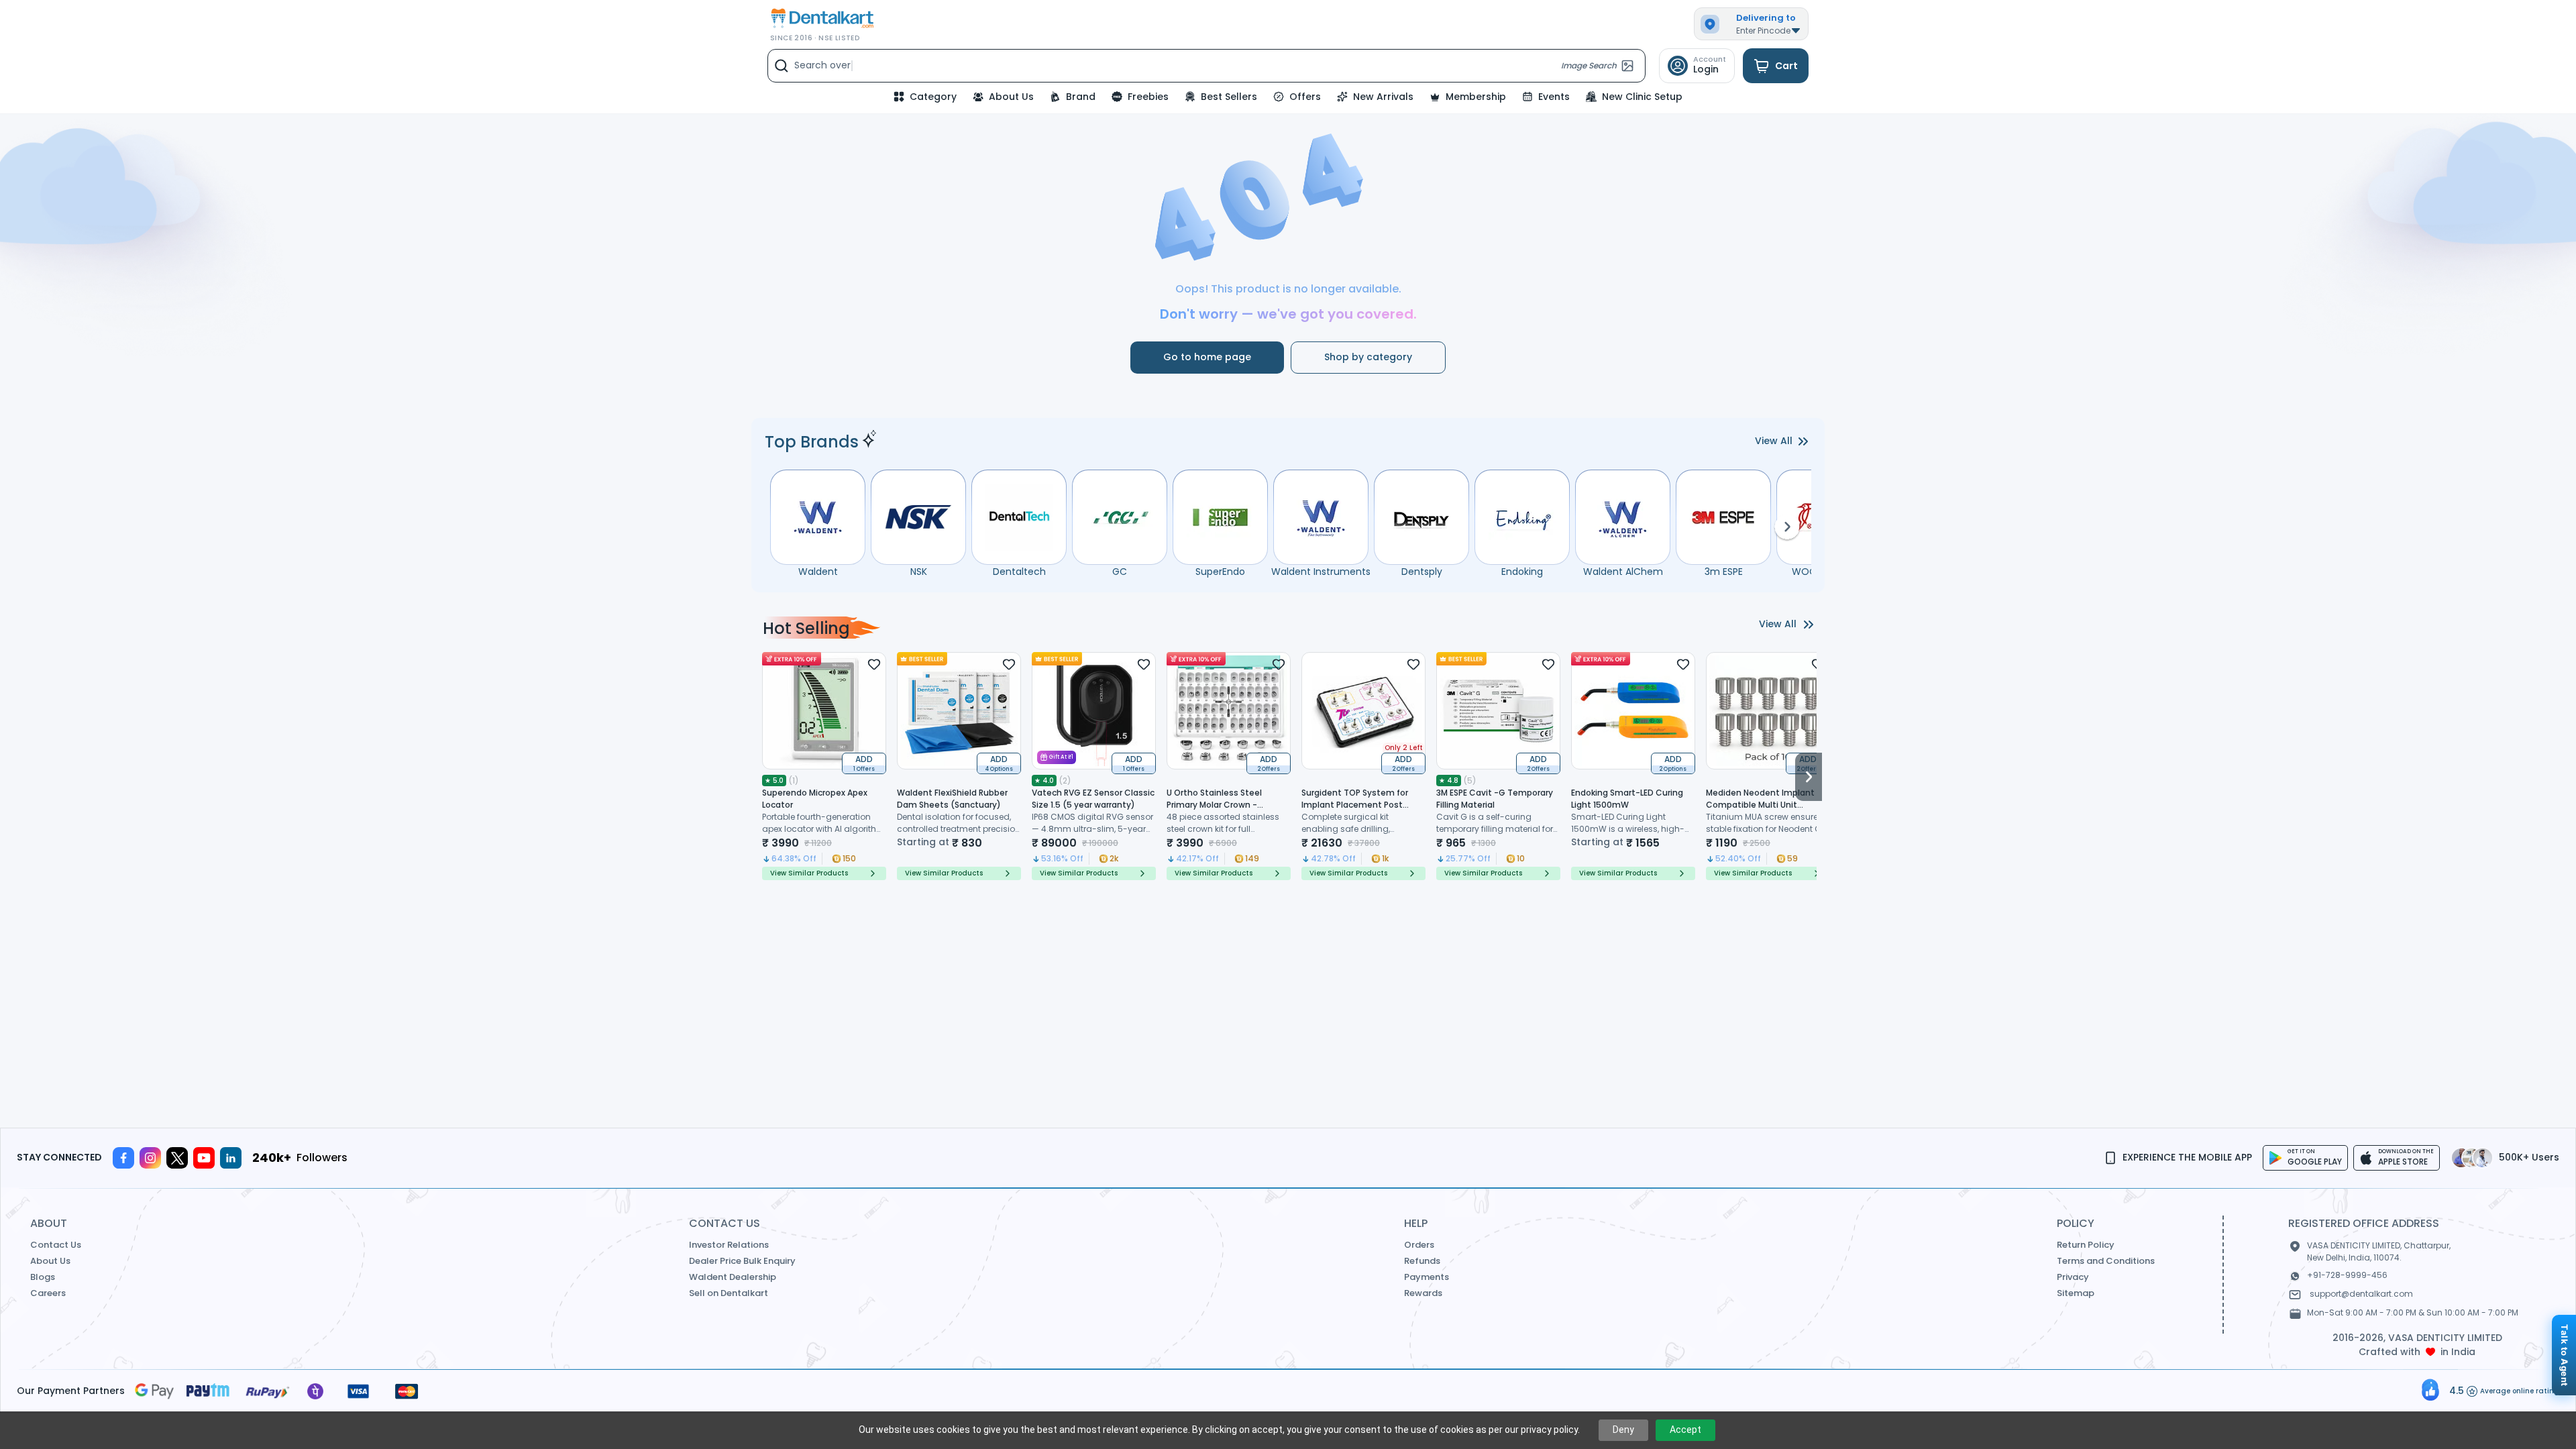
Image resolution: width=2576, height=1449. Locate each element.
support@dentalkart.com (2361, 1294)
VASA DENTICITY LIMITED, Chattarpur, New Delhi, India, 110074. (2379, 1251)
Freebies (1148, 97)
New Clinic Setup (1642, 97)
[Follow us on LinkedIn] (231, 1158)
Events (1554, 97)
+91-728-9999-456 (2347, 1275)
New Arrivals (1383, 97)
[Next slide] (1809, 766)
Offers (1305, 97)
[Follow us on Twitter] (177, 1158)
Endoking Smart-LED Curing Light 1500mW (1627, 799)
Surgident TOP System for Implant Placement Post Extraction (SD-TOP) (1355, 805)
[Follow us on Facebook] (123, 1158)
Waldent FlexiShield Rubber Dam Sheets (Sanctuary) (952, 799)
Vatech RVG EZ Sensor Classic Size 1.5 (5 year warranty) (1093, 799)
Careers (48, 1293)
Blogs (43, 1277)
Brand (1081, 97)
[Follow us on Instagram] (150, 1158)
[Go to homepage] (821, 18)
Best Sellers (1229, 97)
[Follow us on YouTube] (204, 1158)
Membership (1476, 97)
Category (933, 97)
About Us (1011, 97)
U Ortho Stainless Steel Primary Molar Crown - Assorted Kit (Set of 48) (1216, 805)
